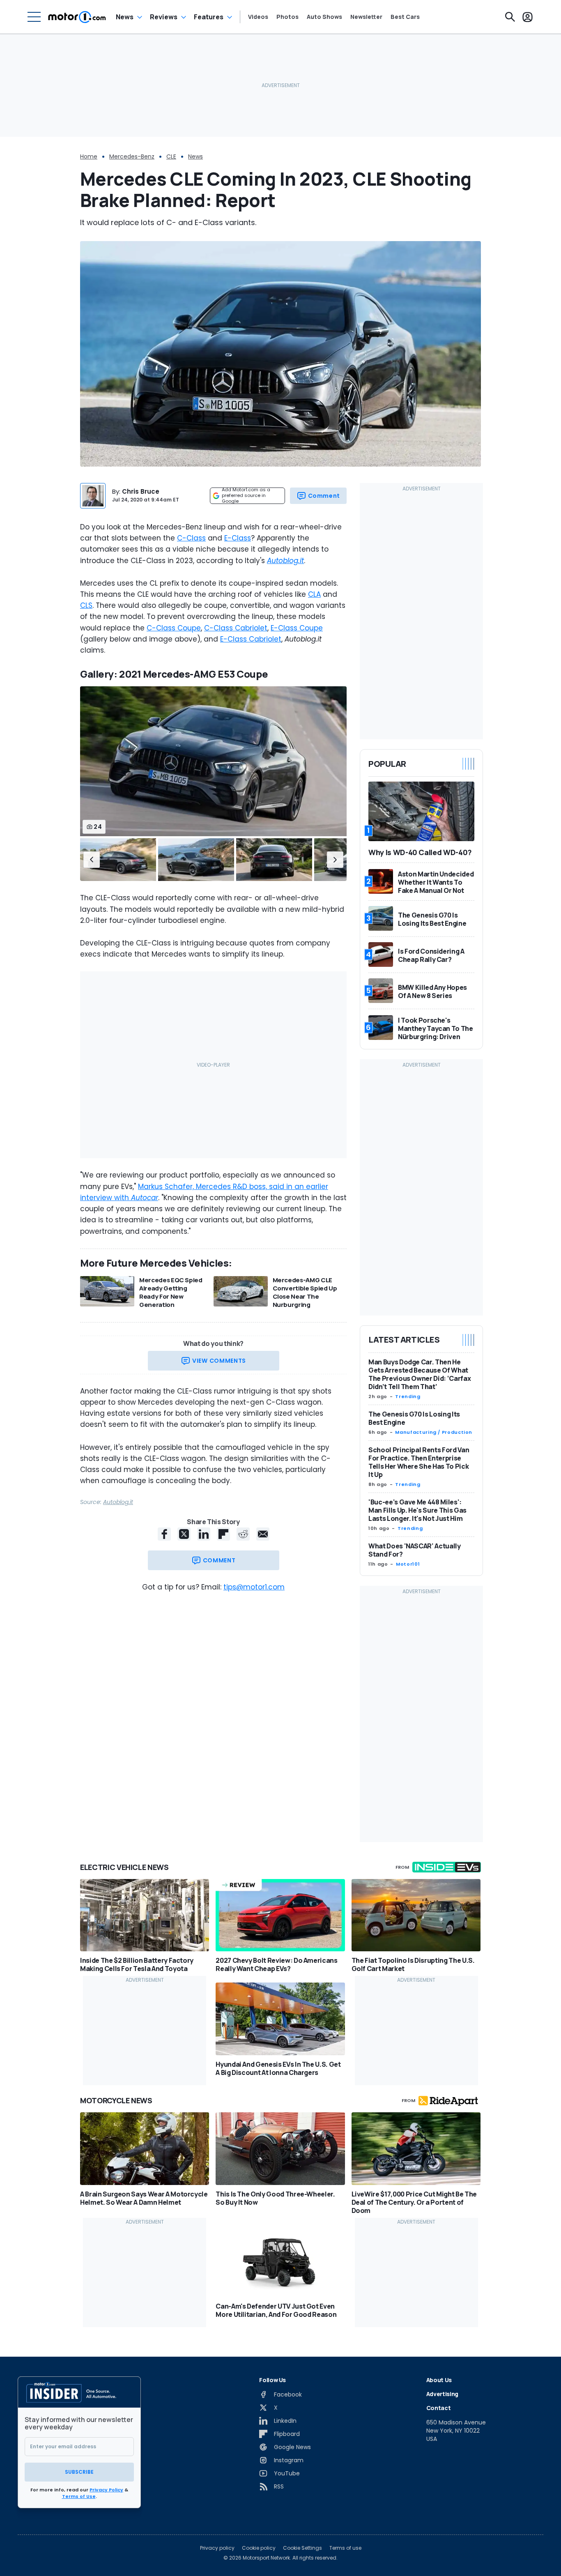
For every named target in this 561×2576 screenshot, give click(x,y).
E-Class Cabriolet (251, 639)
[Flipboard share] (223, 1534)
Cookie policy (259, 2548)
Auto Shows (324, 17)
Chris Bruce (141, 491)
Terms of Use (79, 2496)
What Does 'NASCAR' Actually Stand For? (415, 1550)
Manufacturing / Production (434, 1432)
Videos (258, 17)
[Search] (510, 17)
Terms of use (345, 2548)
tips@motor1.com (254, 1587)
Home (89, 156)
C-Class (191, 538)
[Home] (77, 17)
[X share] (184, 1534)
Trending (408, 1396)
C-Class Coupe (174, 628)
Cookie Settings (302, 2548)
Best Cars (405, 17)
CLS (86, 605)
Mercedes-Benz (132, 156)
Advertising (442, 2394)
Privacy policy (217, 2548)
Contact (439, 2408)
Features (209, 17)
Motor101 (408, 1564)
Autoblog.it (118, 1502)
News (125, 17)
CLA (314, 594)
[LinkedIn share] (204, 1534)
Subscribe (79, 2472)
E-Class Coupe (297, 628)
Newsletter (366, 17)
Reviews (164, 17)
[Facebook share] (164, 1534)
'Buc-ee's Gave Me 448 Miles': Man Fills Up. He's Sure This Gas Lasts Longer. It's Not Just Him (417, 1510)
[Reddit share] (243, 1534)
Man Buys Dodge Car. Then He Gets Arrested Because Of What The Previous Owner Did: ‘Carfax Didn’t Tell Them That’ (420, 1374)
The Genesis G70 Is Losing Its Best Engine (414, 1418)
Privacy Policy (106, 2490)
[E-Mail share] (263, 1534)
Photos (287, 17)
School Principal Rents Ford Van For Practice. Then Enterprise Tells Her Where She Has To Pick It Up (419, 1462)
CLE (171, 156)
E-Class (238, 538)
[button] (92, 860)
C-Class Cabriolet (236, 628)
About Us (439, 2380)
